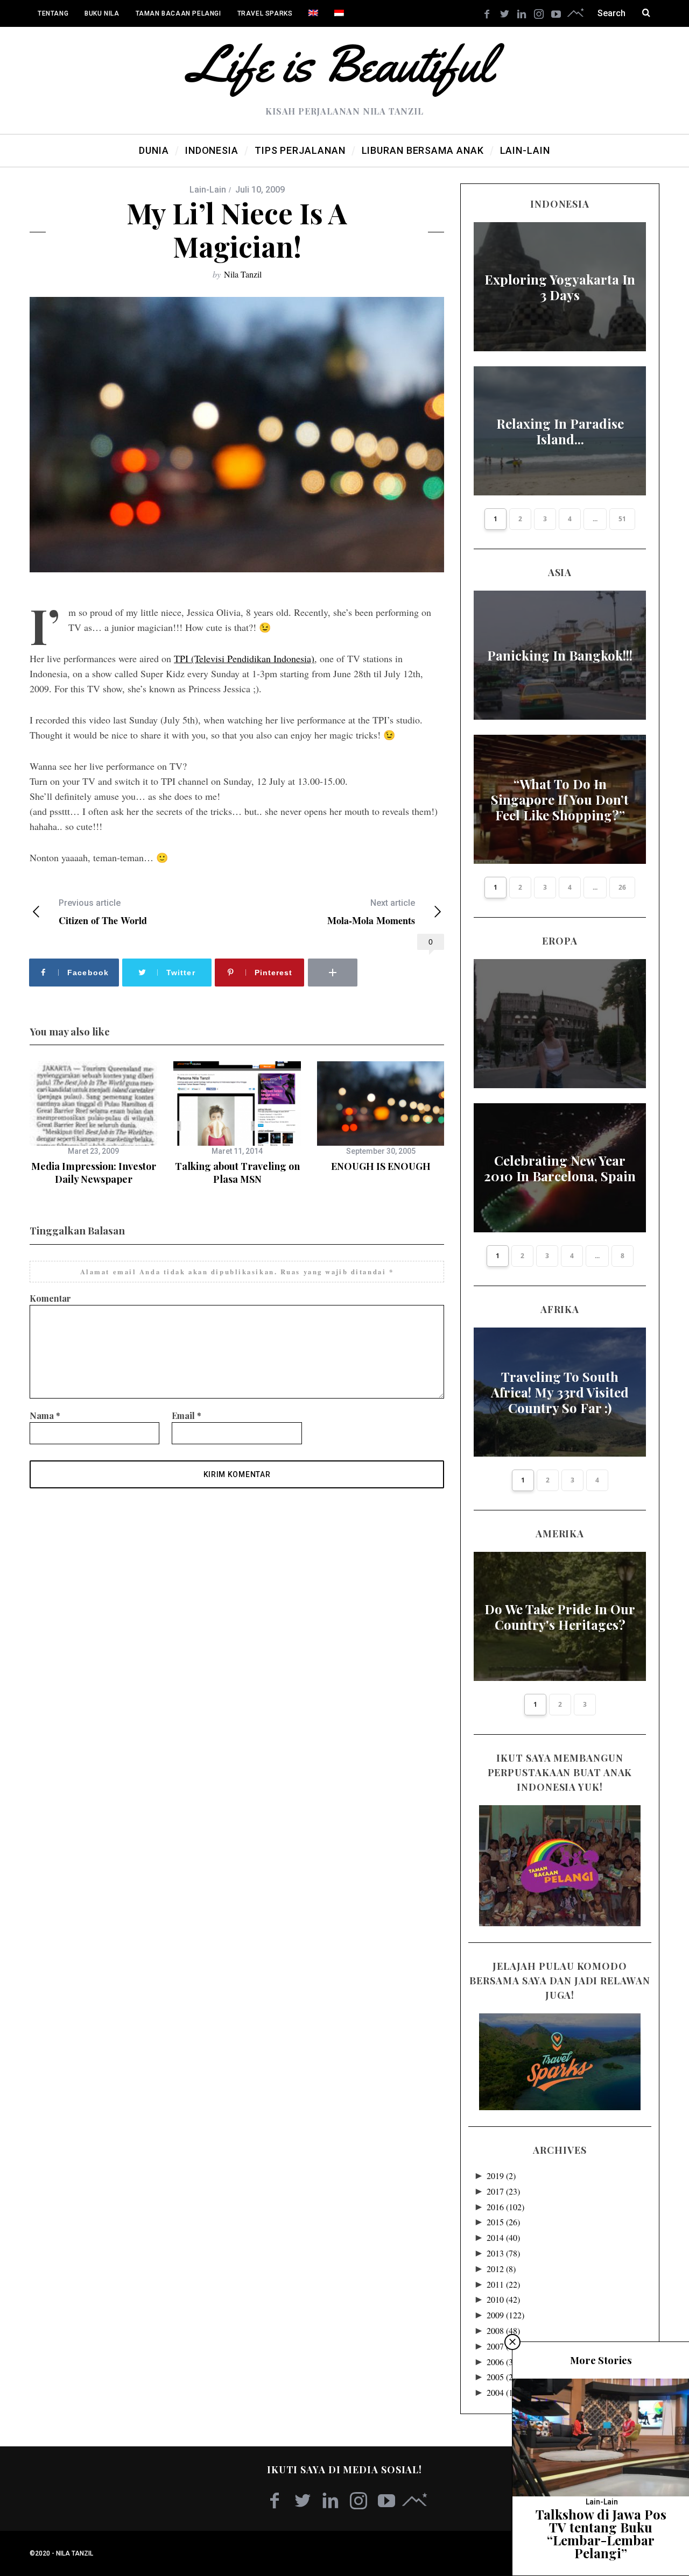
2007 (503, 2346)
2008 (503, 2330)
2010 (503, 2299)
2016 (505, 2207)
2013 (503, 2253)
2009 (505, 2315)
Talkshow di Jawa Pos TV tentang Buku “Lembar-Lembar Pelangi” (601, 2534)
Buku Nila (102, 13)
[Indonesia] (339, 13)
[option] (93, 1124)
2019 (501, 2176)
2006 (503, 2362)
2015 (503, 2222)
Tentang (53, 13)
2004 (503, 2392)
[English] (313, 13)
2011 (503, 2284)
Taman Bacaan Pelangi (178, 13)
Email (187, 1415)
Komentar (50, 1298)
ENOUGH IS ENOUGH (381, 1166)
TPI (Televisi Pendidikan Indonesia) (244, 658)
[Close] (512, 2342)
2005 (503, 2377)
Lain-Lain (208, 190)
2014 (503, 2237)
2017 (503, 2191)
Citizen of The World (103, 912)
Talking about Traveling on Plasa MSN (237, 1173)
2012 (501, 2269)
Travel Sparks (265, 13)
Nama (45, 1415)
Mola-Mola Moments (371, 912)
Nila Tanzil (243, 274)
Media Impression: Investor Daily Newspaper (94, 1173)
